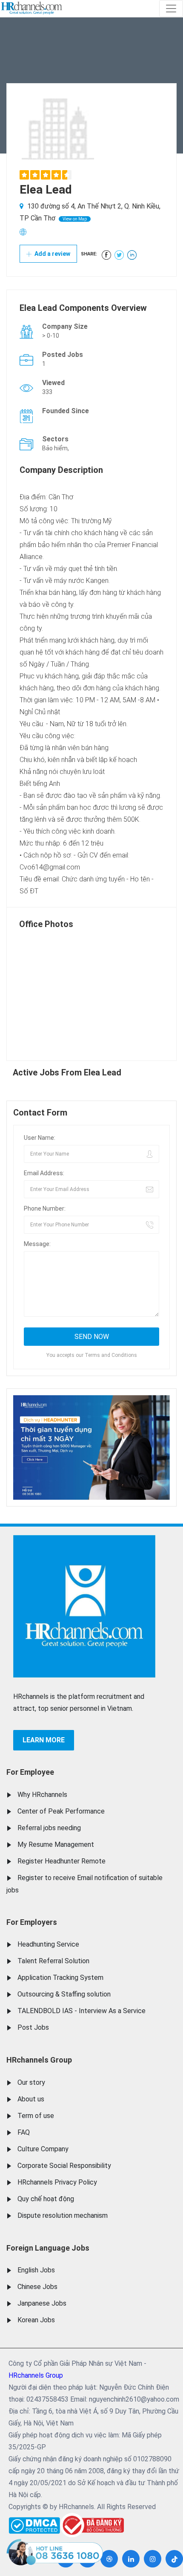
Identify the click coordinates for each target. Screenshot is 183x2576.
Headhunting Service (48, 1944)
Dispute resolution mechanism (63, 2215)
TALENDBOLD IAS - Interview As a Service (81, 2011)
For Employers (32, 1922)
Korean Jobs (36, 2320)
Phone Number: (45, 1208)
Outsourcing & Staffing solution (64, 1994)
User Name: (40, 1138)
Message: (37, 1244)
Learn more (44, 1740)
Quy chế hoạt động (46, 2199)
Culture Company (43, 2149)
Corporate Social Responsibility (64, 2166)
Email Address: (44, 1173)
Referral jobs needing (49, 1828)
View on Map (75, 219)
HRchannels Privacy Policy (57, 2182)
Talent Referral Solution (53, 1961)
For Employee (30, 1772)
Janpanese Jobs (42, 2303)
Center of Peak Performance (61, 1811)
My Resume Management (56, 1844)
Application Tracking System (60, 1978)
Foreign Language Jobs (48, 2248)
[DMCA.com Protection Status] (34, 2523)
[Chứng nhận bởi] (92, 2525)
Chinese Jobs (37, 2287)
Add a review (52, 254)
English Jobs (36, 2270)
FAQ (24, 2132)
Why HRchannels (42, 1795)
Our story (31, 2082)
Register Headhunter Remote (61, 1861)
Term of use (36, 2116)
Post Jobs (33, 2027)
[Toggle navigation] (171, 9)
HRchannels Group (39, 2060)
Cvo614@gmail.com (50, 867)
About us (31, 2099)
